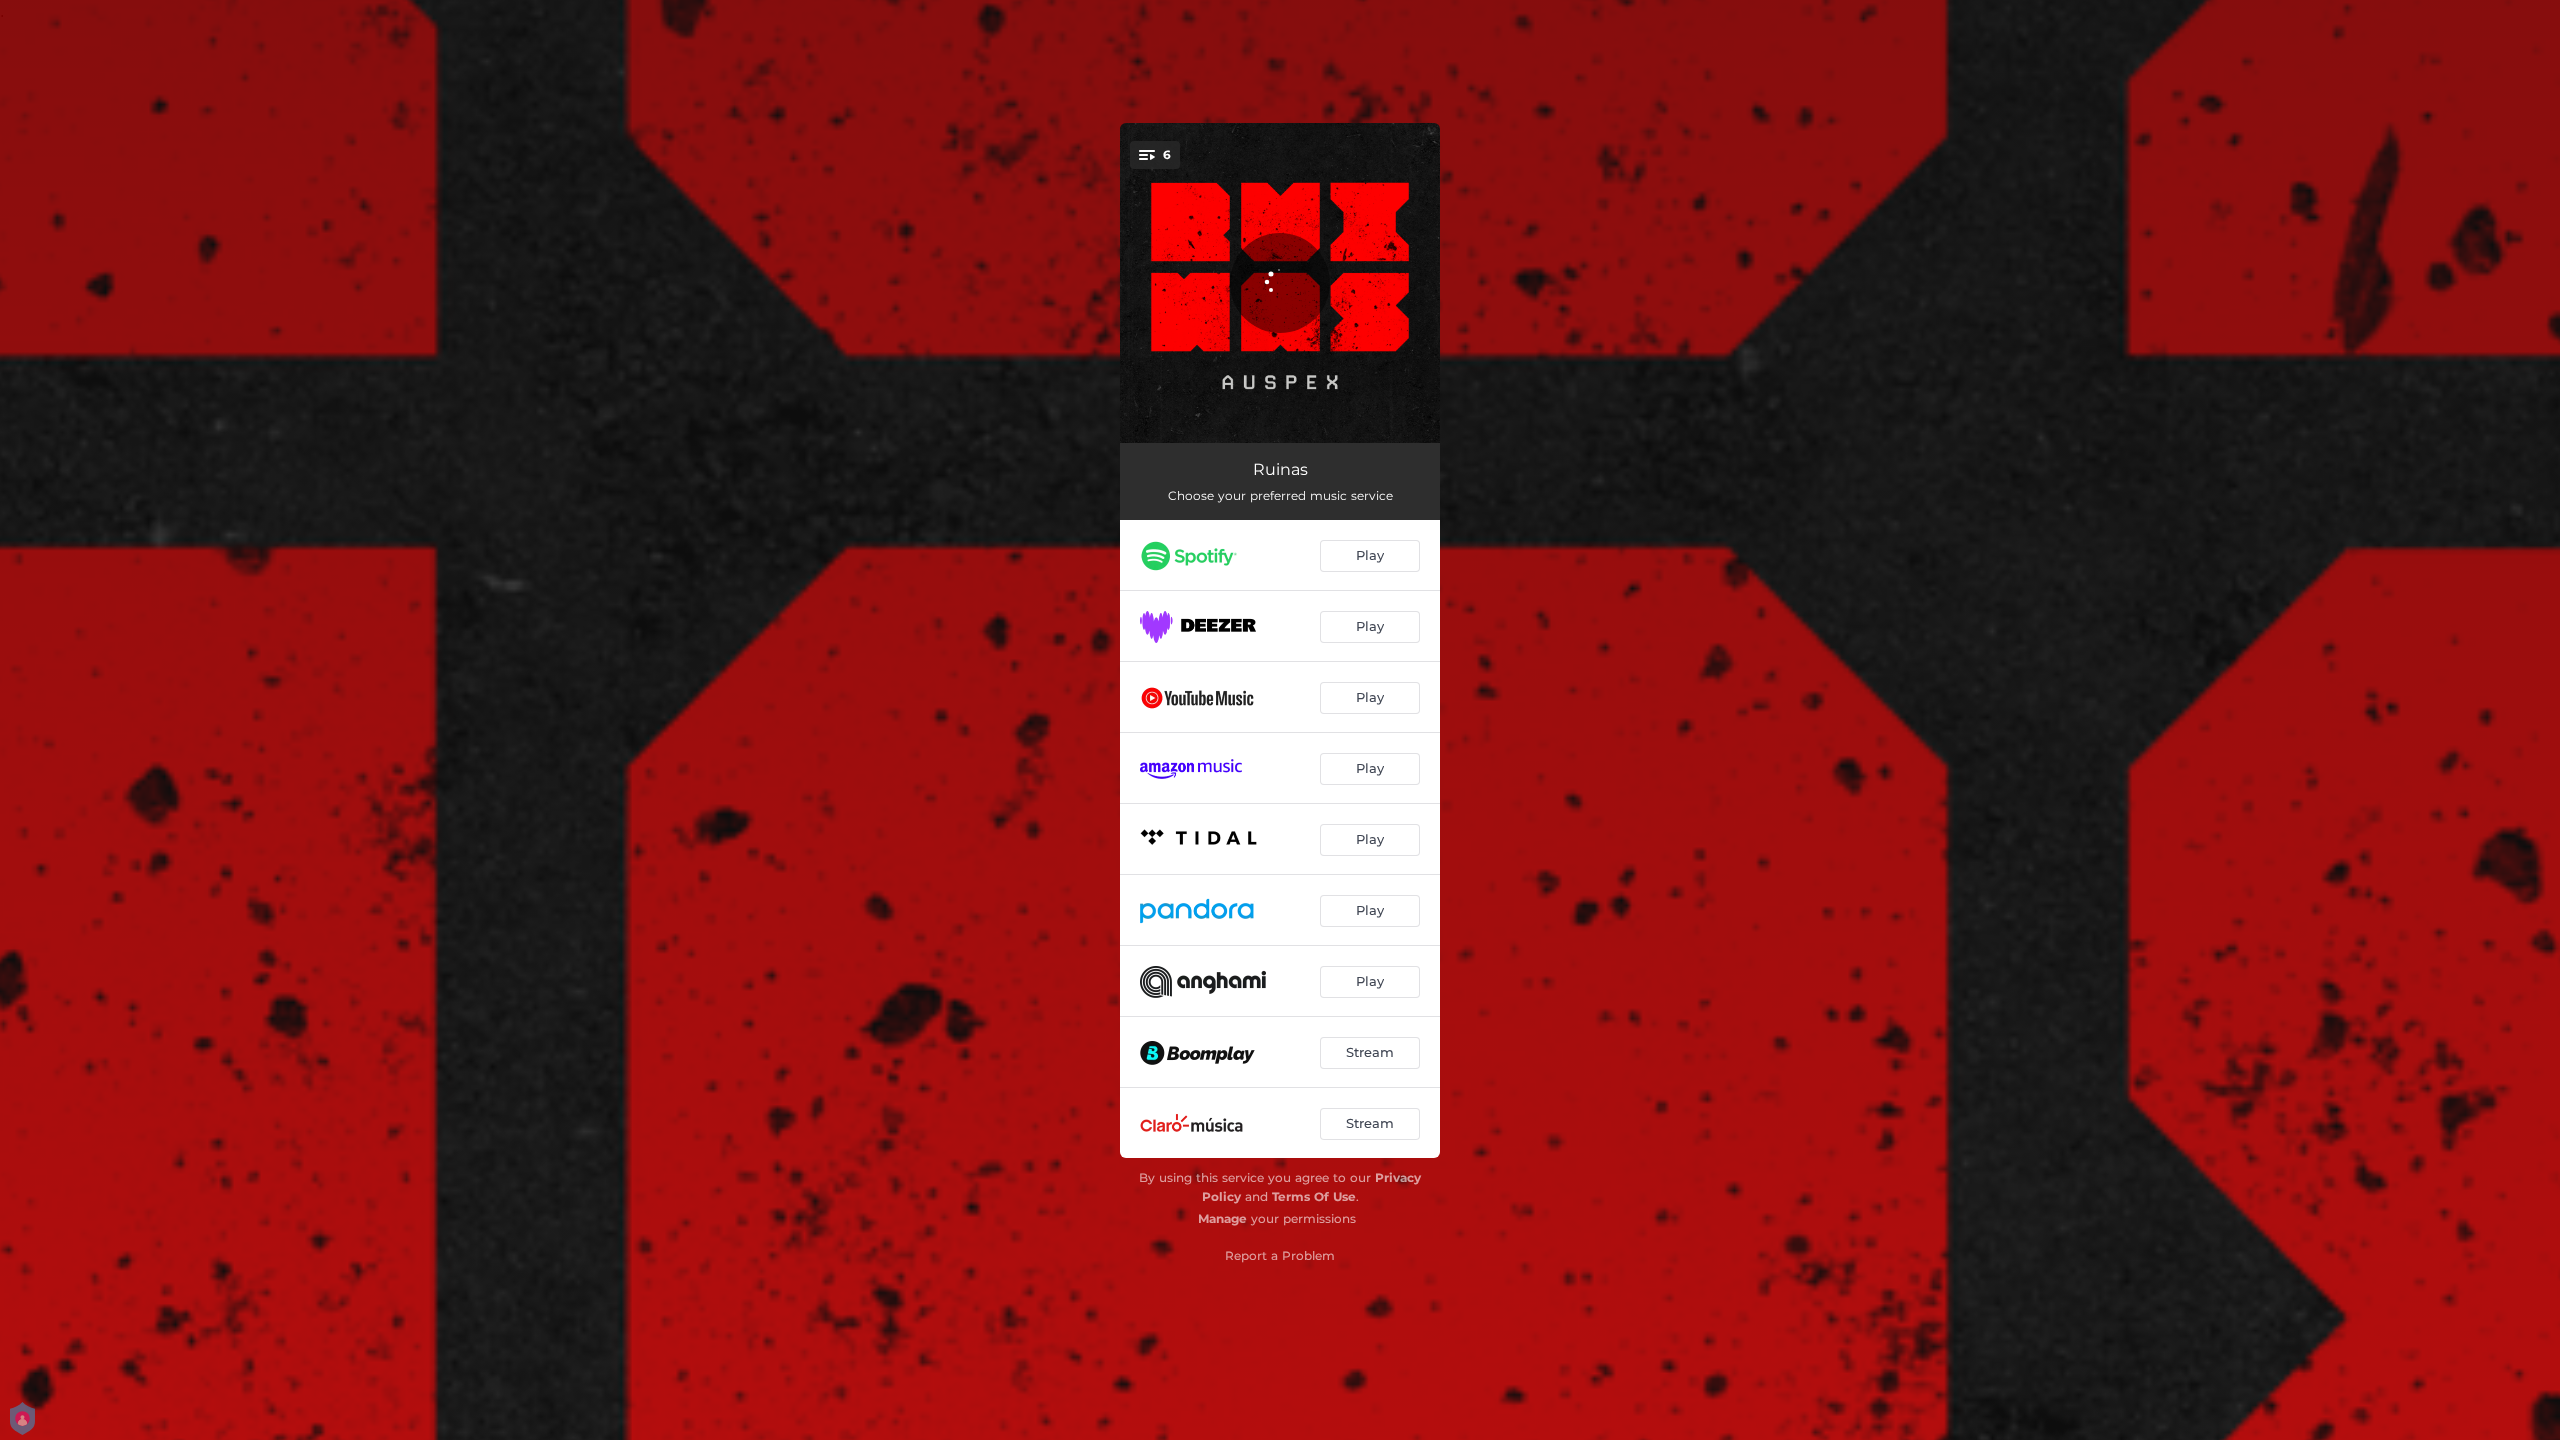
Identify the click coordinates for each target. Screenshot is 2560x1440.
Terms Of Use (1314, 1196)
